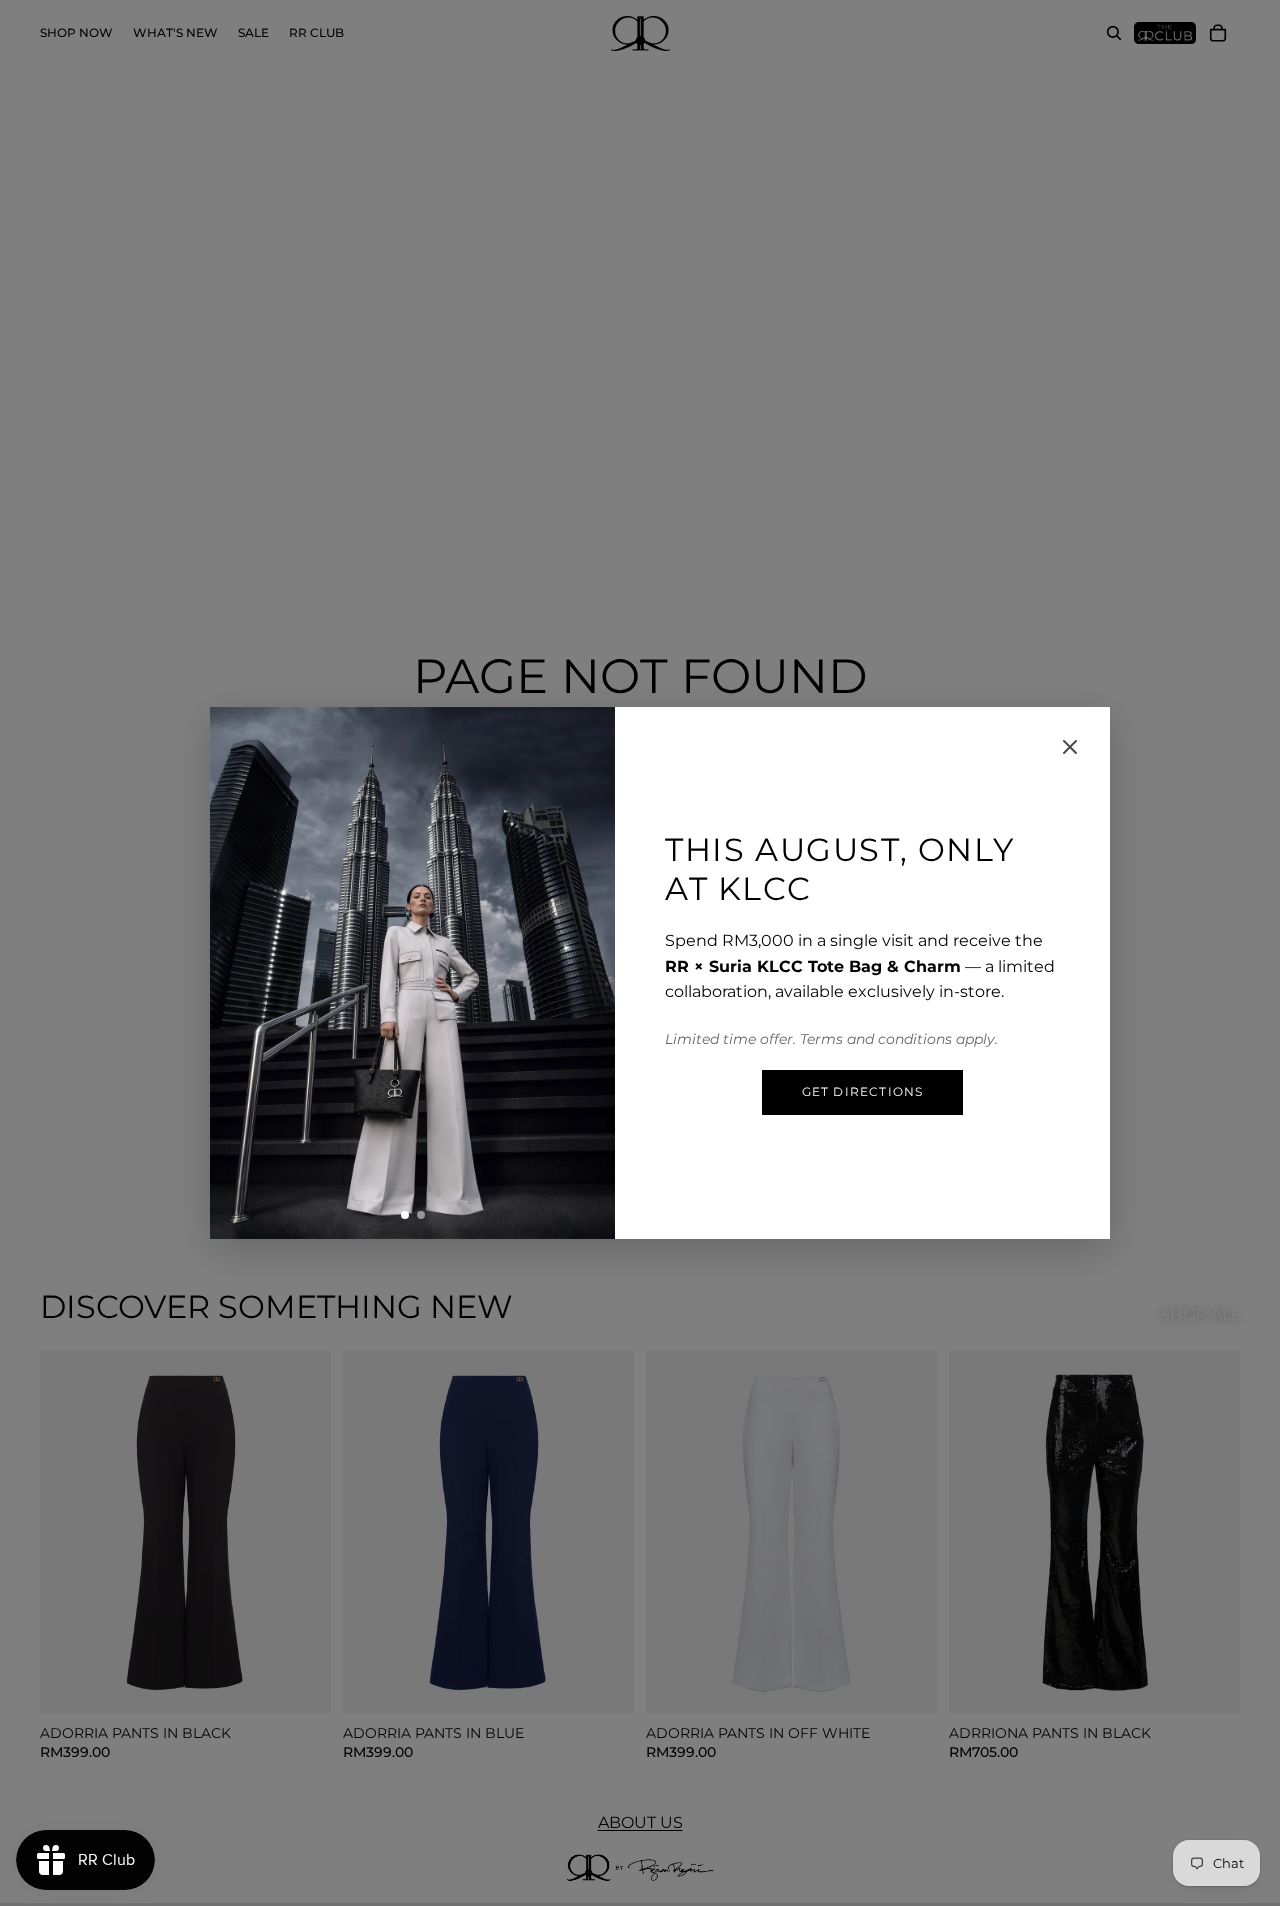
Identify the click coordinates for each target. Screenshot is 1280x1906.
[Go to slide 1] (405, 1215)
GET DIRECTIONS (863, 1091)
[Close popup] (1070, 747)
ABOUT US (640, 1822)
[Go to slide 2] (421, 1215)
